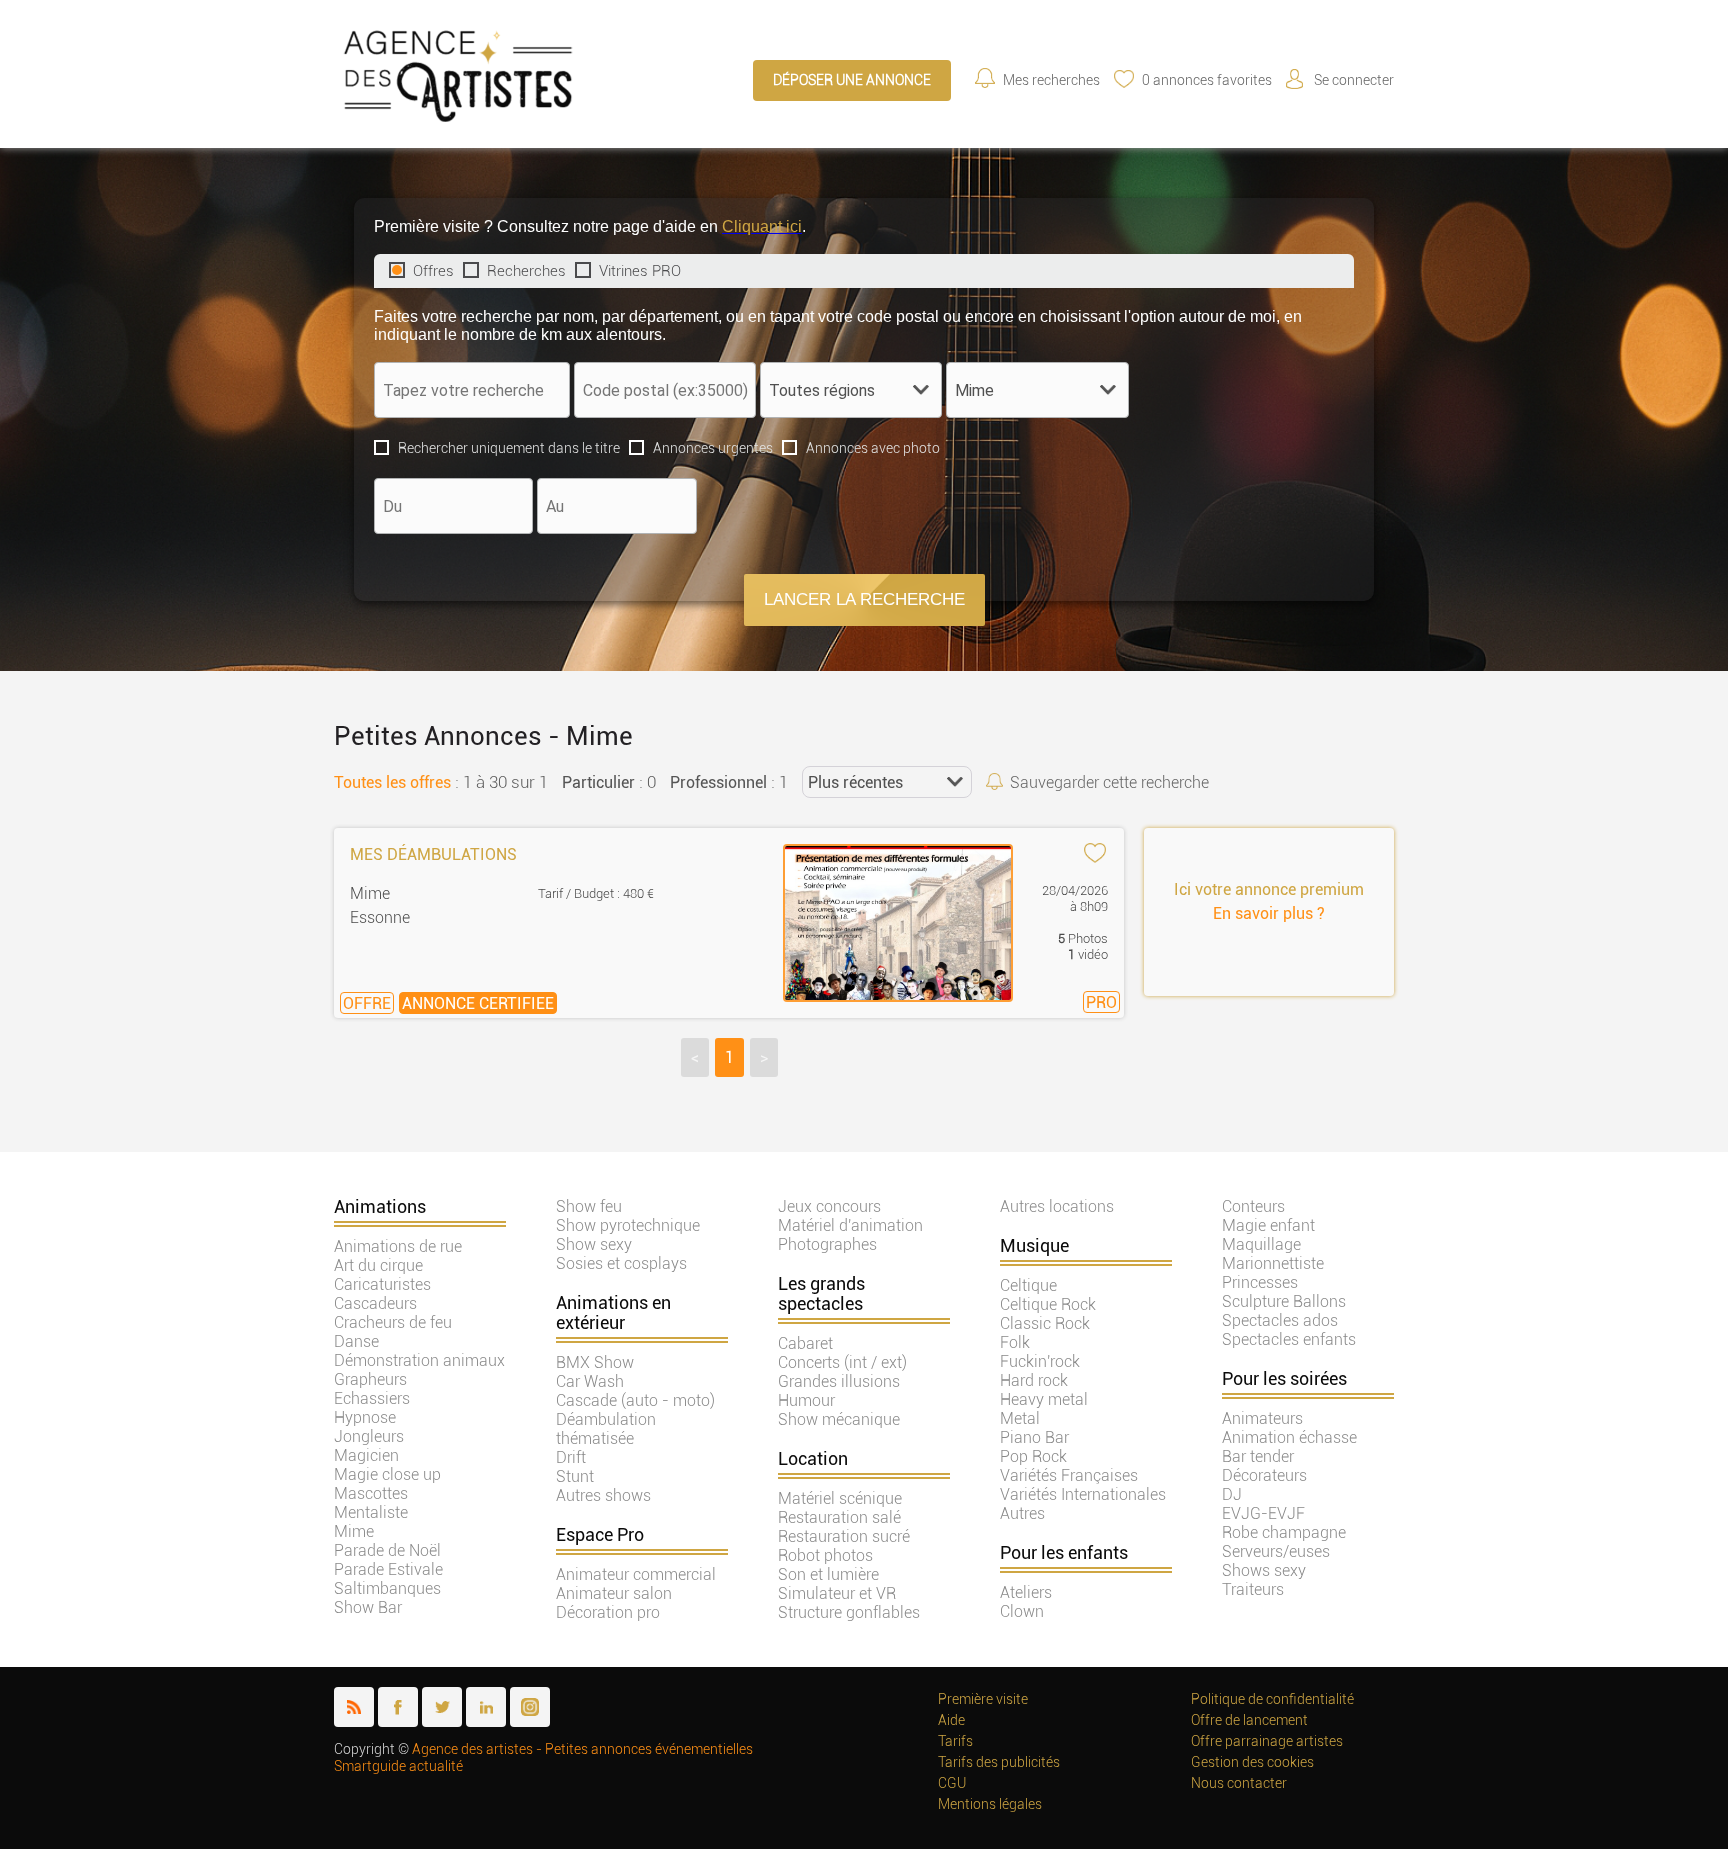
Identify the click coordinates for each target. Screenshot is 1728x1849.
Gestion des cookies (1252, 1762)
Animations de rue (398, 1246)
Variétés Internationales (1083, 1494)
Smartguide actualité (398, 1766)
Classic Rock (1045, 1323)
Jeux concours (829, 1206)
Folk (1015, 1342)
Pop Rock (1033, 1456)
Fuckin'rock (1040, 1361)
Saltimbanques (387, 1588)
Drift (571, 1457)
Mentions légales (990, 1804)
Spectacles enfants (1289, 1339)
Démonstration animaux (419, 1360)
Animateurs (1262, 1418)
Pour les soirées (1284, 1379)
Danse (356, 1341)
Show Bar (368, 1607)
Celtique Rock (1048, 1304)
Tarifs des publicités (999, 1762)
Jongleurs (369, 1436)
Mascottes (371, 1493)
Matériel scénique (840, 1498)
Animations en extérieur (613, 1313)
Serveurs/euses (1276, 1551)
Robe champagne (1284, 1532)
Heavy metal (1044, 1399)
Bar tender (1258, 1456)
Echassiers (372, 1398)
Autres (1022, 1513)
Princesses (1260, 1282)
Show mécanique (839, 1419)
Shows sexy (1264, 1570)
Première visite (983, 1699)
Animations (380, 1207)
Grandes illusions (839, 1381)
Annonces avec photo (873, 448)
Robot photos (825, 1555)
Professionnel (718, 782)
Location (813, 1459)
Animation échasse (1289, 1437)
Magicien (366, 1455)
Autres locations (1057, 1206)
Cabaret (805, 1343)
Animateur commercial (636, 1574)
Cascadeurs (375, 1303)
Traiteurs (1253, 1589)
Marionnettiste (1273, 1263)
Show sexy (594, 1244)
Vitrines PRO (640, 271)
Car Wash (590, 1381)
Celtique (1028, 1285)
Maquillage (1261, 1244)
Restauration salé (839, 1517)
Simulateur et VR (837, 1593)
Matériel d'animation (850, 1225)
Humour (806, 1400)
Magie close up (387, 1474)
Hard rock (1034, 1380)
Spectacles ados (1280, 1320)
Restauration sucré (844, 1536)
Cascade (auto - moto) (635, 1400)
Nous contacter (1239, 1783)
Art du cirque (378, 1265)
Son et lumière (828, 1574)
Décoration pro (608, 1612)
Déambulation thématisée (606, 1429)
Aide (951, 1720)
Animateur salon (614, 1593)
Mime (354, 1531)
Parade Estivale (388, 1569)
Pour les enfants (1064, 1553)
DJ (1232, 1494)
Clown (1022, 1611)
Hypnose (365, 1417)
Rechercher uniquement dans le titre (509, 448)
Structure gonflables (849, 1612)
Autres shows (603, 1495)
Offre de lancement (1249, 1720)
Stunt (575, 1476)
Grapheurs (370, 1379)
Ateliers (1026, 1592)
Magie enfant (1268, 1225)
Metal (1020, 1418)
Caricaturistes (382, 1284)
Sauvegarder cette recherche (1109, 782)
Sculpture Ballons (1284, 1301)
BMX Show (595, 1362)
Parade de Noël (387, 1550)
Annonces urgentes (713, 448)
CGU (952, 1783)
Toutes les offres (392, 782)
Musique (1034, 1246)
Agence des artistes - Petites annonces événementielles (582, 1749)
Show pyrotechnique (628, 1225)
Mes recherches (1051, 80)
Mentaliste (371, 1512)
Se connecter (1354, 80)
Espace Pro (600, 1535)
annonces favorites (1207, 80)
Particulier (598, 782)
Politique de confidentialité (1272, 1699)
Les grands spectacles (821, 1294)
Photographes (827, 1244)
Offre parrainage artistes (1267, 1741)
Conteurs (1253, 1206)
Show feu (589, 1206)
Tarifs (955, 1741)
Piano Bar (1034, 1437)
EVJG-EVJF (1263, 1513)
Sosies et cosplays (621, 1263)
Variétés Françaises (1069, 1475)
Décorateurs (1264, 1475)
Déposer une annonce (852, 80)
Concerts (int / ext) (842, 1362)
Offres (433, 271)
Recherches (526, 271)
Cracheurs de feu (393, 1322)
